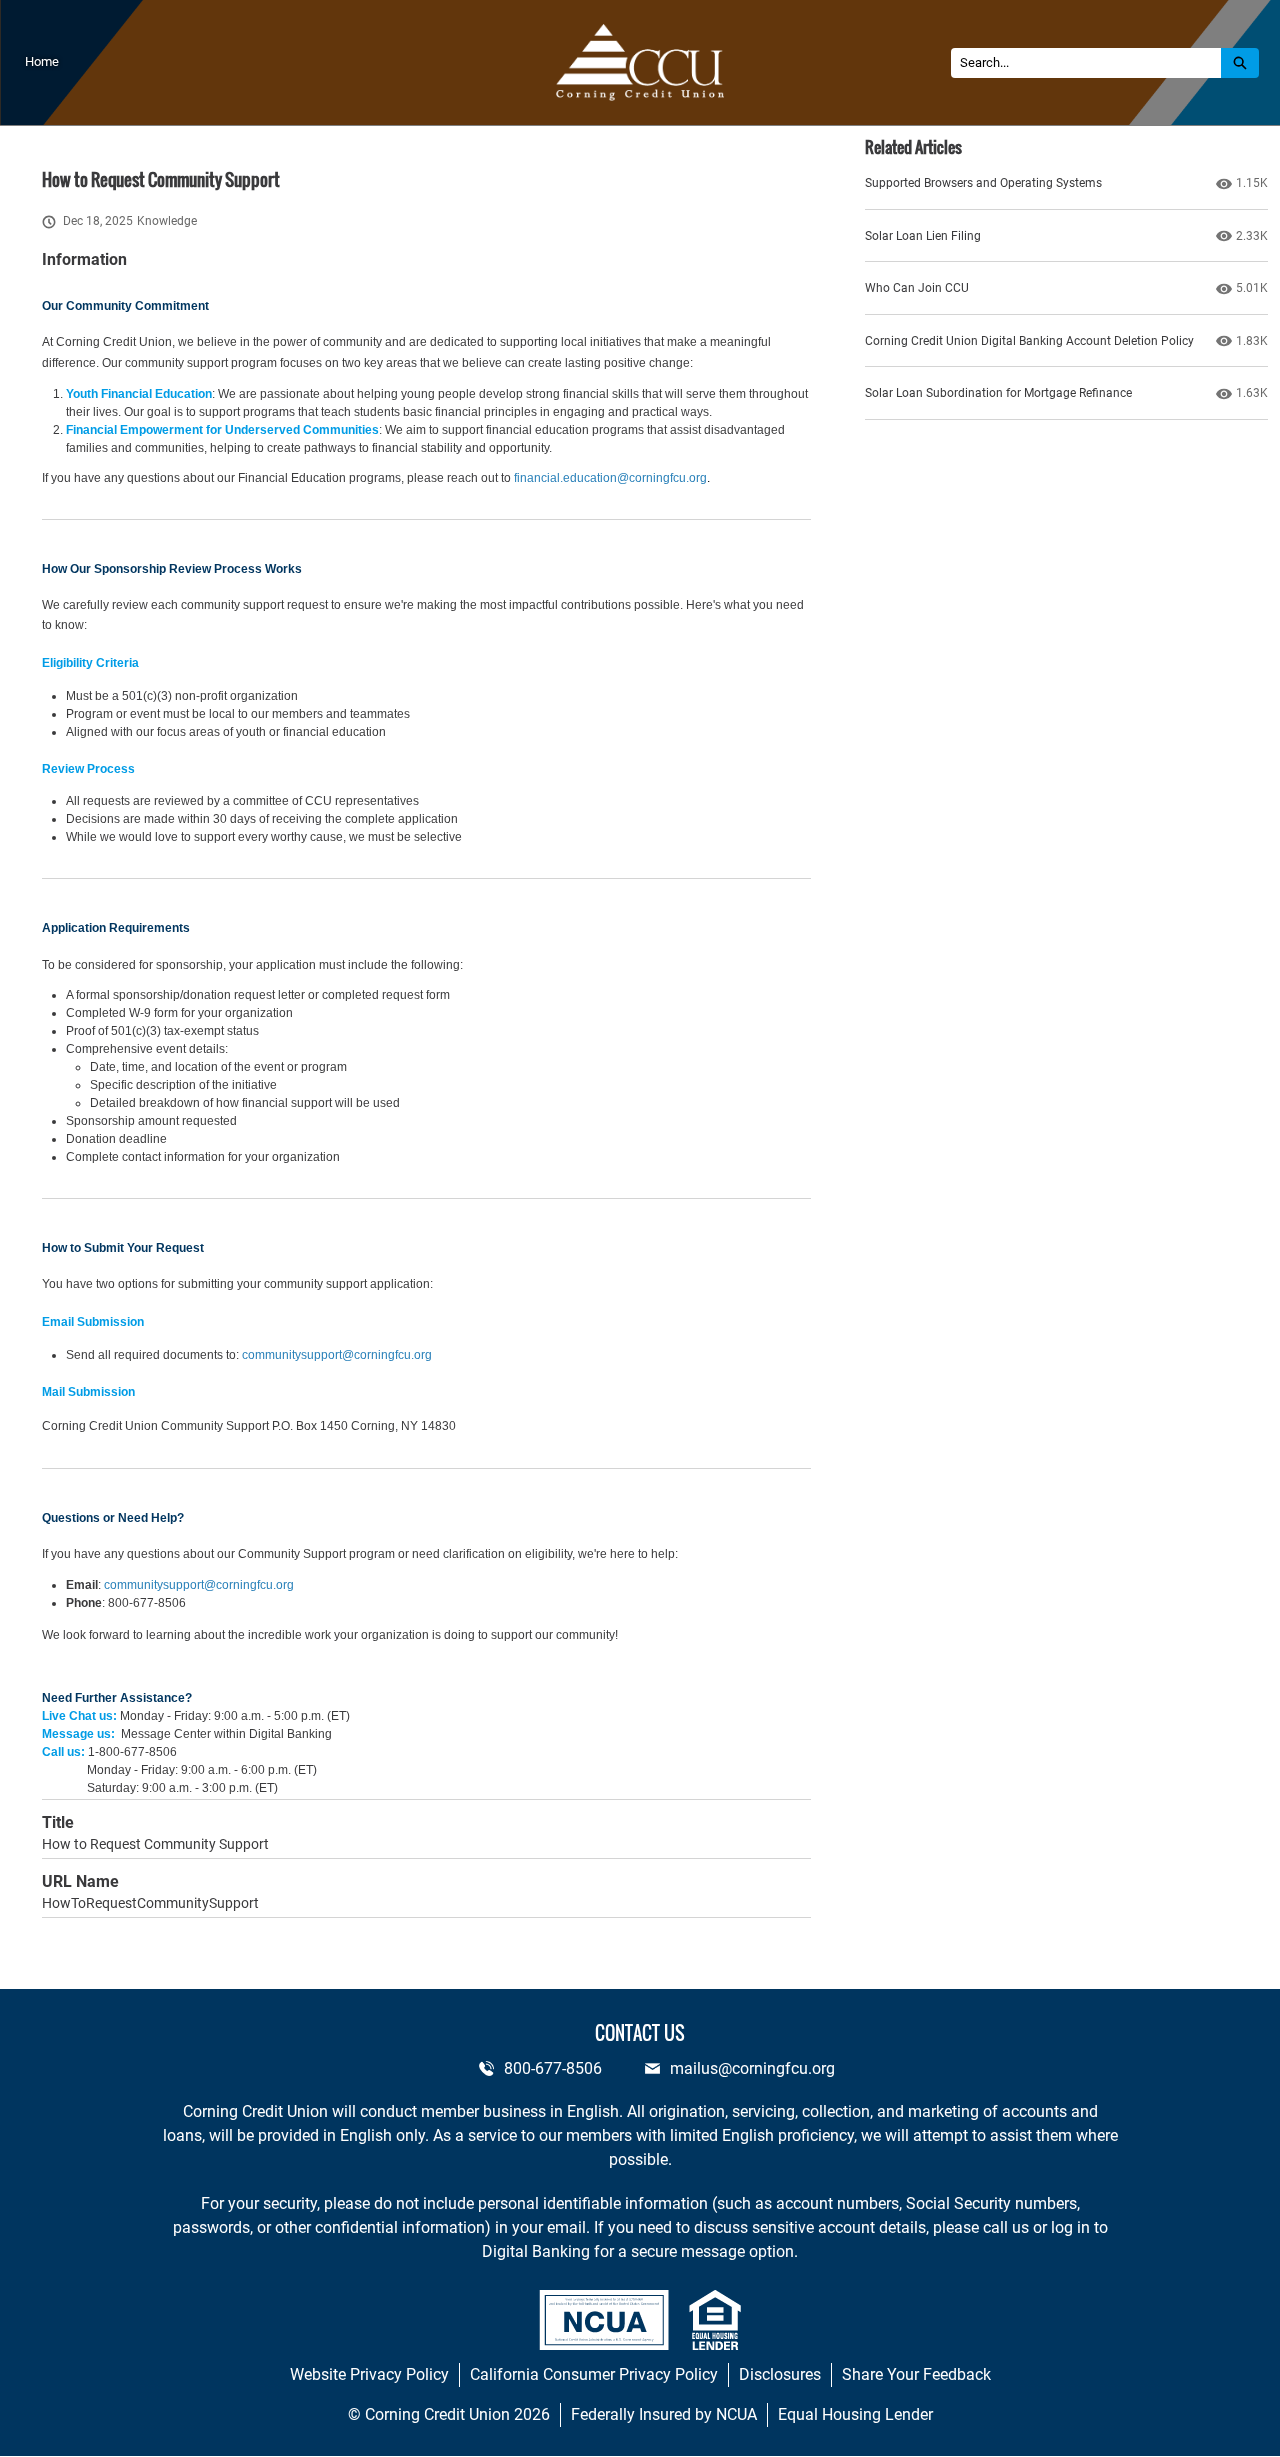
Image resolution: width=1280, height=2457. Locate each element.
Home (42, 61)
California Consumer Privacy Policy (594, 2374)
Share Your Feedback (916, 2374)
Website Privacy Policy (369, 2374)
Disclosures (780, 2374)
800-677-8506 (553, 2068)
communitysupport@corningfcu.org (337, 1355)
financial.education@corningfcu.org (610, 478)
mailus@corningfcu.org (752, 2068)
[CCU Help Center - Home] (640, 62)
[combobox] (1086, 63)
